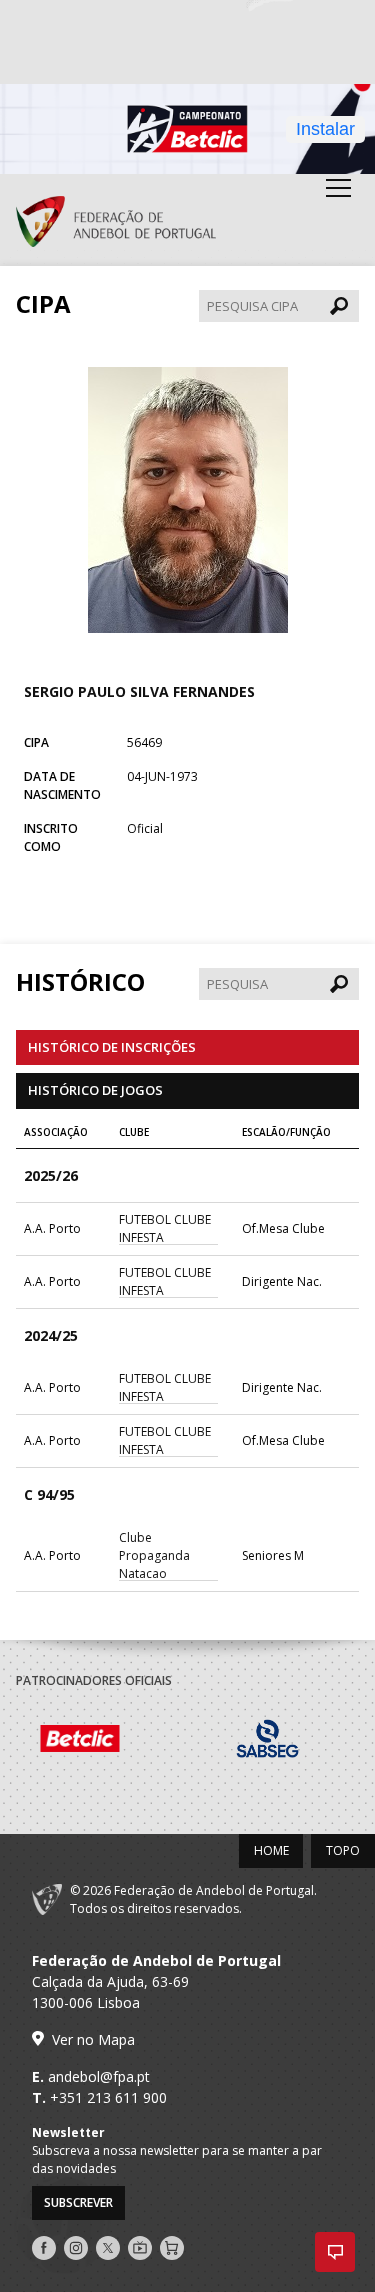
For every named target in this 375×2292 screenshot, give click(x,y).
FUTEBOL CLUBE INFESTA (165, 1228)
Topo (343, 1850)
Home (271, 1850)
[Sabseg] (284, 1741)
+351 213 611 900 (108, 2097)
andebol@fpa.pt (99, 2076)
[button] (335, 2252)
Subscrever (78, 2202)
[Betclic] (97, 1741)
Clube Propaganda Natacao (154, 1555)
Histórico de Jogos (95, 1090)
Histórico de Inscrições (112, 1047)
